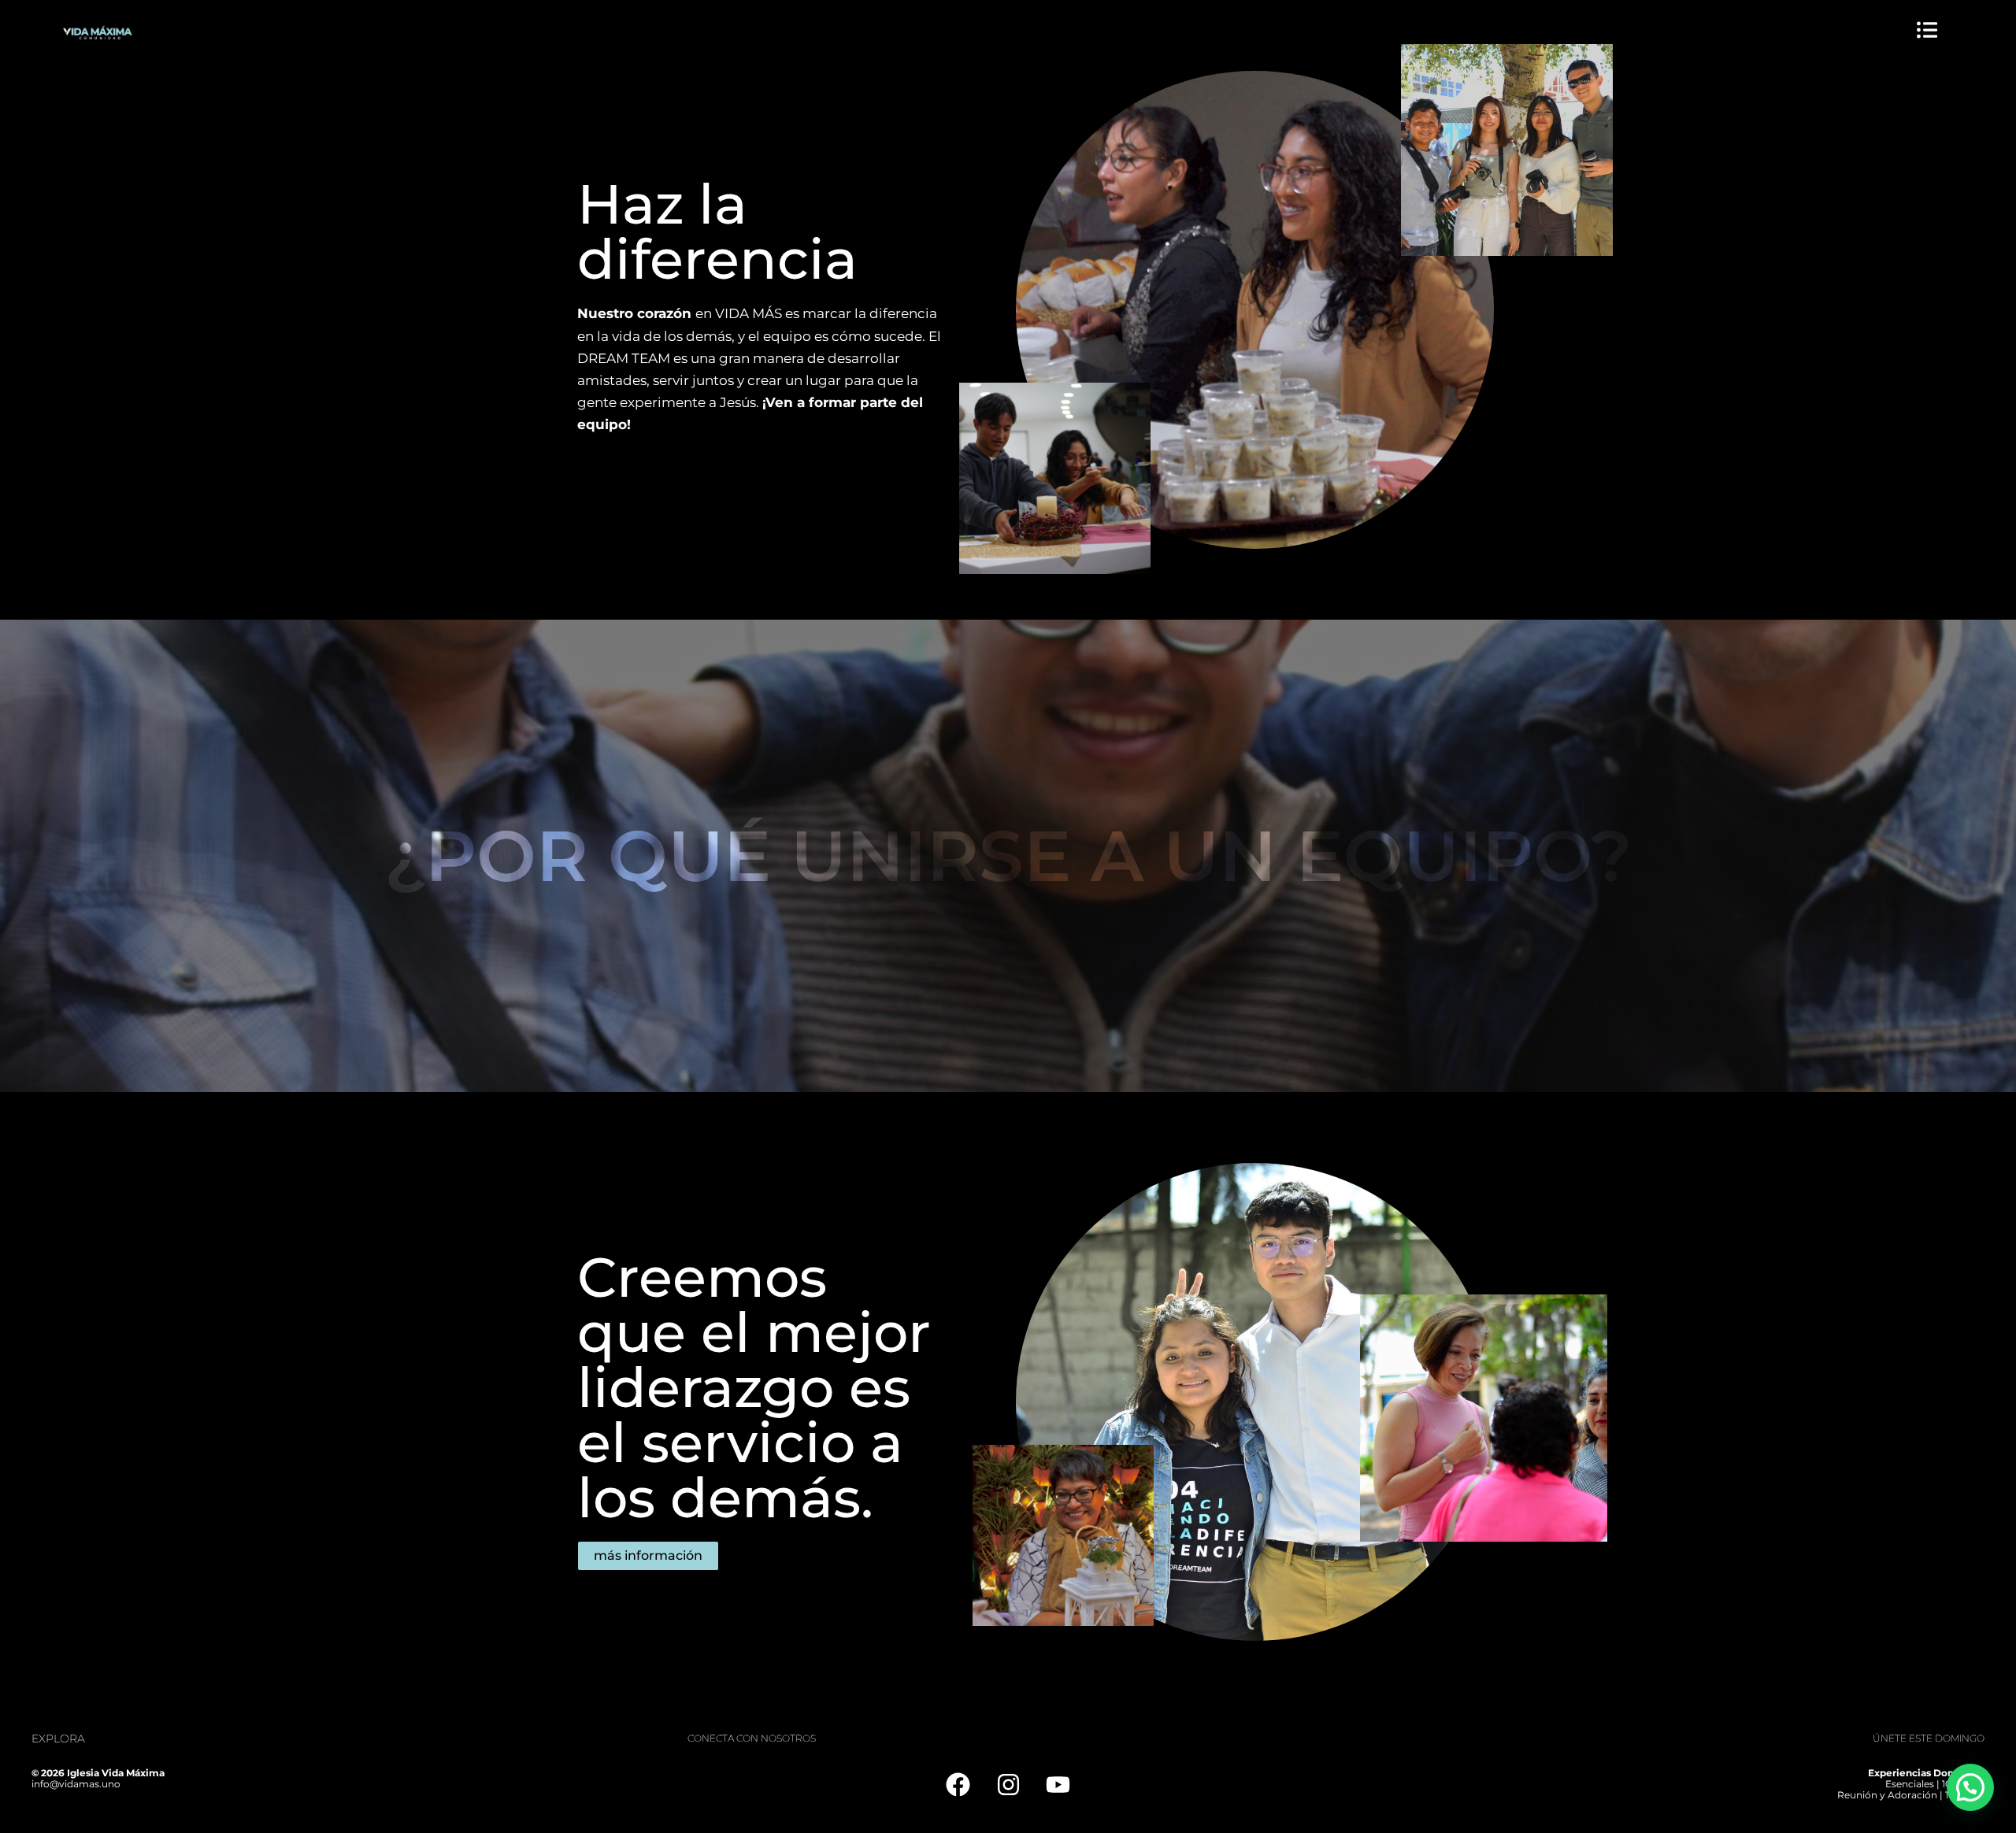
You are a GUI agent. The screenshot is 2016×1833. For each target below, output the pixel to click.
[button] (1970, 1787)
